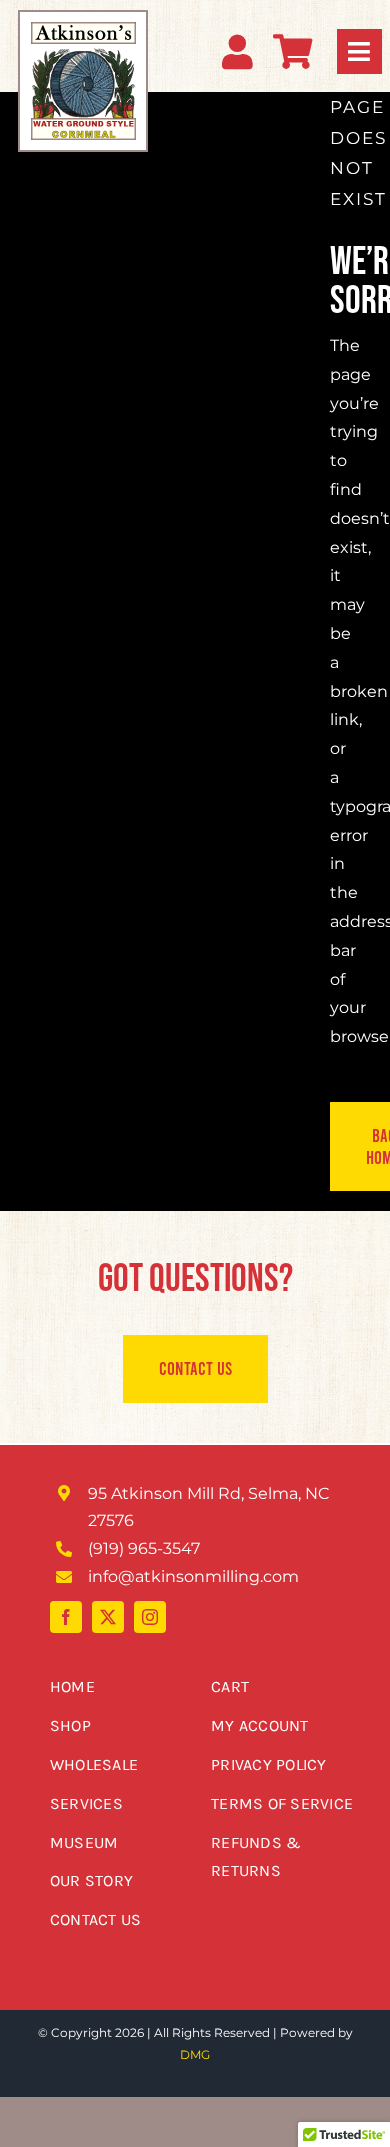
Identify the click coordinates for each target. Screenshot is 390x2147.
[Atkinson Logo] (83, 29)
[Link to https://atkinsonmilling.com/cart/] (292, 51)
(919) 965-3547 (144, 1548)
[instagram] (150, 1617)
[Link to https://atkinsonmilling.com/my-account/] (237, 51)
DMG (195, 2054)
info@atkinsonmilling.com (193, 1576)
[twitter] (108, 1617)
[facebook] (66, 1617)
